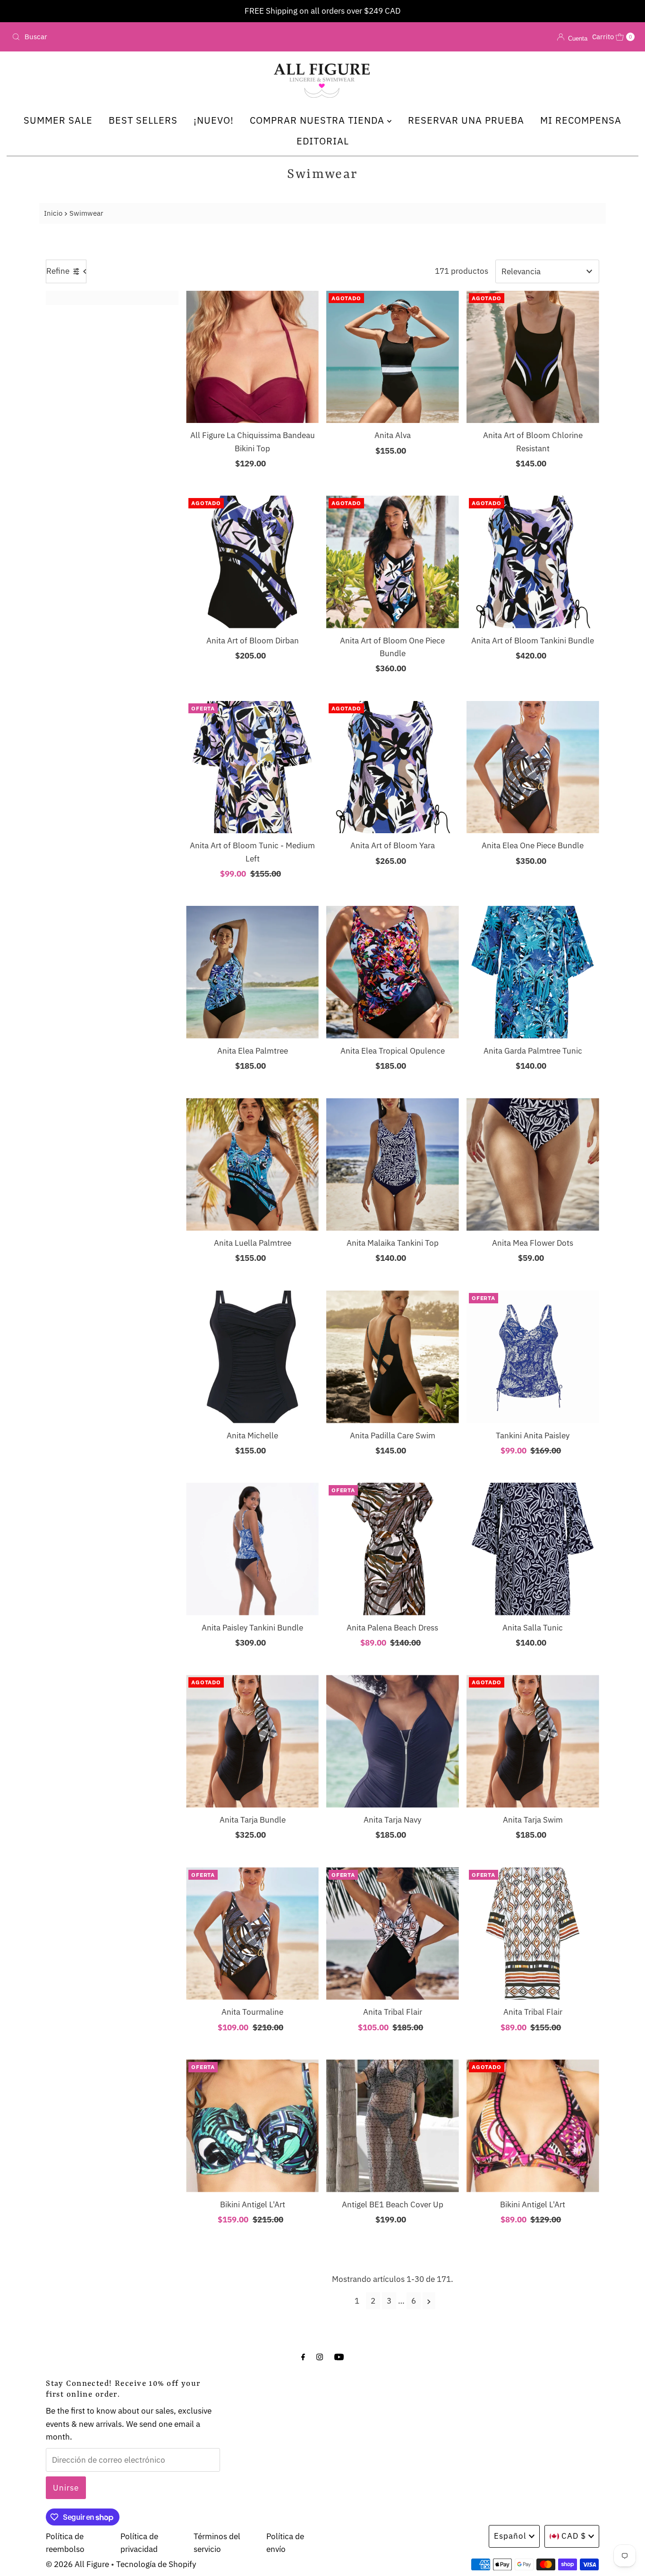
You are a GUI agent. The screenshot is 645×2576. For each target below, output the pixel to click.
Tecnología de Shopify (156, 2564)
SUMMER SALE (58, 120)
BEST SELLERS (143, 120)
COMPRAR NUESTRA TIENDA (318, 120)
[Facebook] (303, 2356)
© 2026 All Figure (77, 2564)
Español (510, 2536)
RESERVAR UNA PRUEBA (466, 120)
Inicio (53, 213)
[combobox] (110, 37)
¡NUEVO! (214, 120)
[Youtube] (339, 2356)
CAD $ (574, 2536)
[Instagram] (320, 2356)
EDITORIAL (323, 141)
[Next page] (429, 2301)
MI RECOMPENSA (581, 120)
